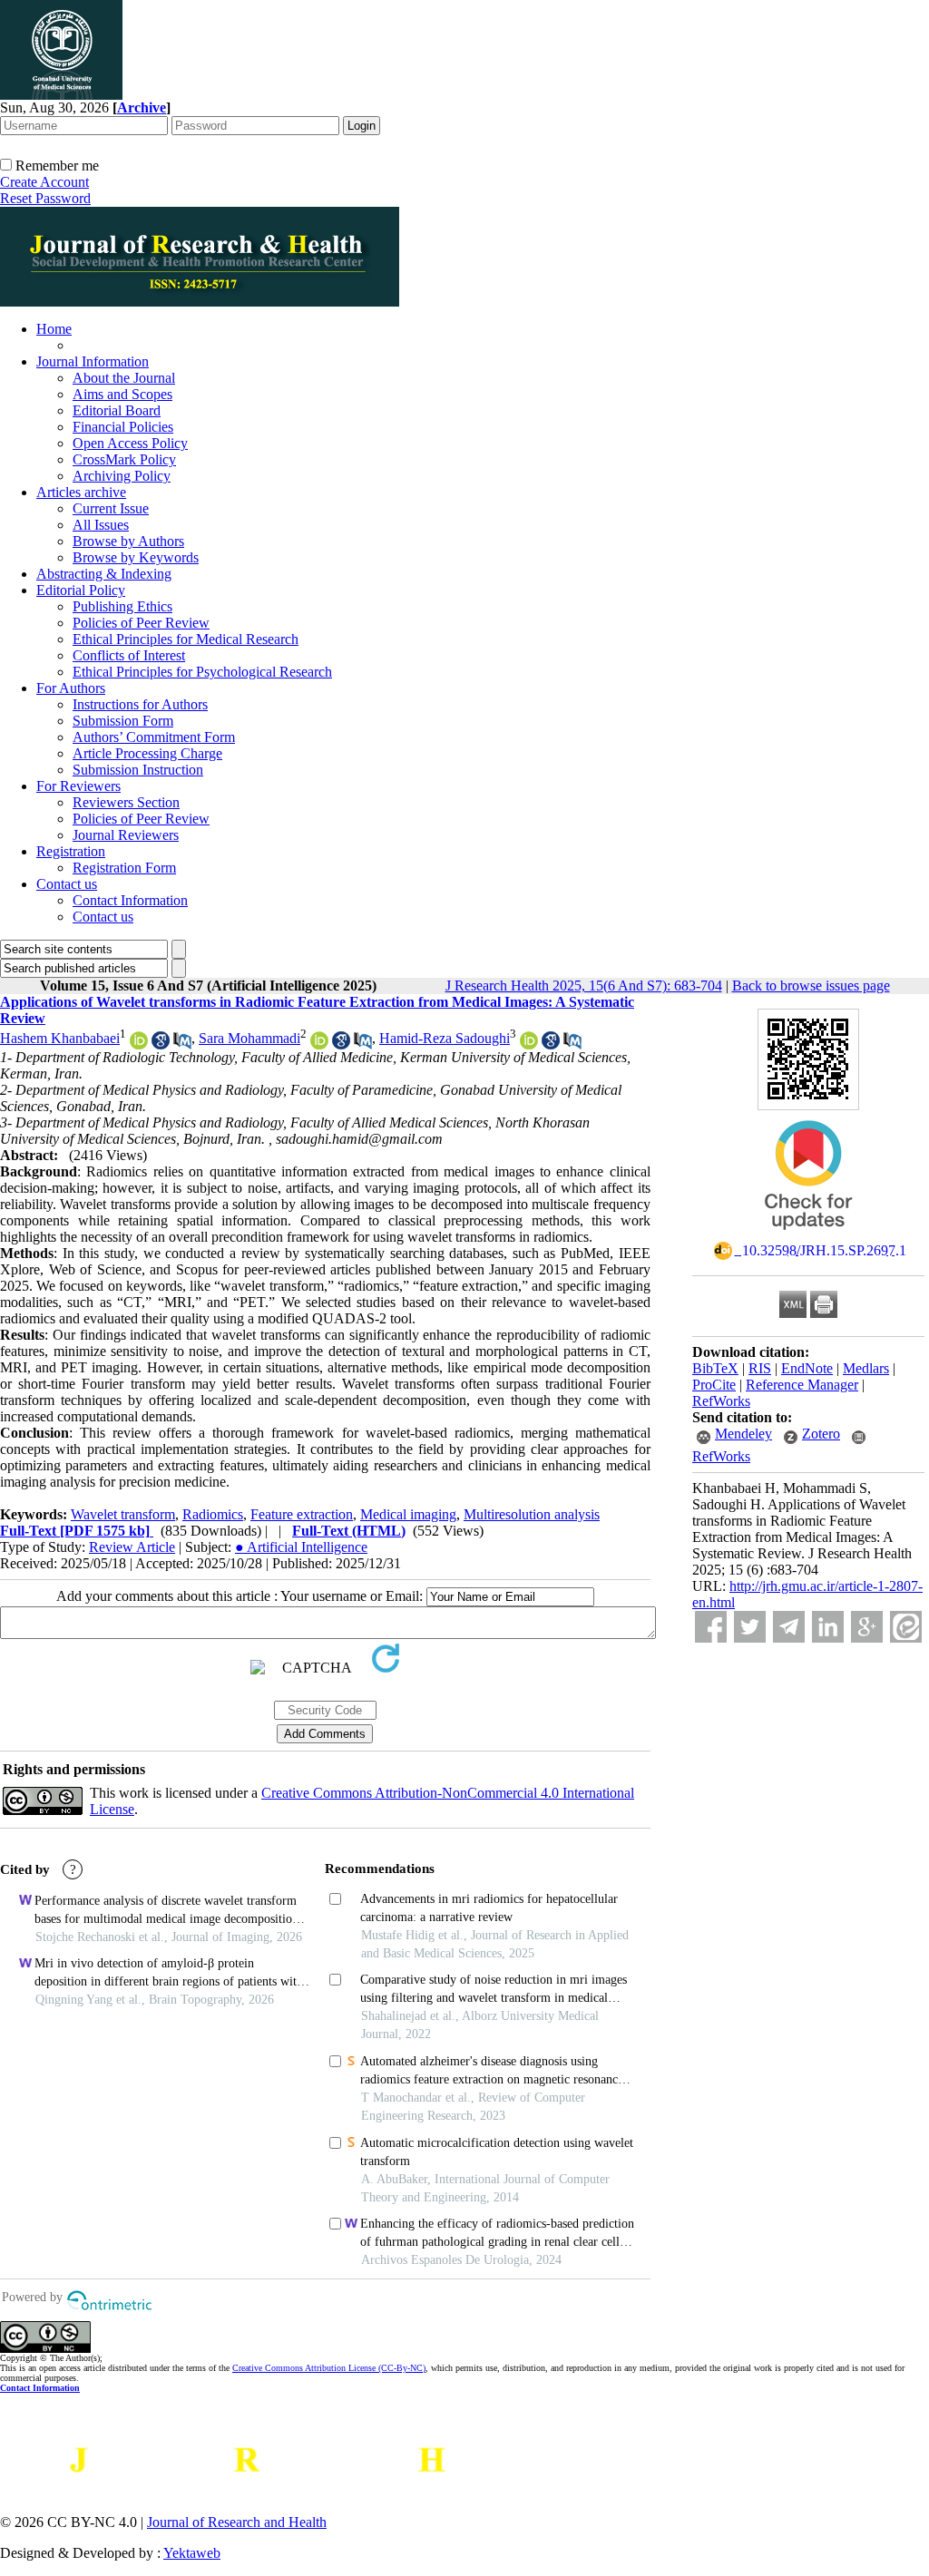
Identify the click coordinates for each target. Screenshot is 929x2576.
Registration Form (124, 868)
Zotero (821, 1434)
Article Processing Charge (147, 753)
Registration (71, 851)
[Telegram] (789, 1627)
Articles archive (81, 492)
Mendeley (743, 1434)
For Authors (71, 688)
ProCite (714, 1385)
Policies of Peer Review (141, 623)
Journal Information (93, 361)
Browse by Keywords (136, 557)
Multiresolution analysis (532, 1514)
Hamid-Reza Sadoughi (445, 1038)
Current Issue (111, 508)
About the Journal (124, 378)
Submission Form (123, 721)
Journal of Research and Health (237, 2522)
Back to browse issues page (811, 986)
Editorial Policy (81, 590)
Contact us (67, 884)
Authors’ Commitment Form (154, 737)
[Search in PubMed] (182, 1044)
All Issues (101, 525)
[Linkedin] (828, 1627)
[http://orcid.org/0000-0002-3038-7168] (319, 1044)
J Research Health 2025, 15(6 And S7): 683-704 (584, 986)
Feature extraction (302, 1514)
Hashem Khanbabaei (60, 1038)
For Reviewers (78, 786)
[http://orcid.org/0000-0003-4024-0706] (529, 1044)
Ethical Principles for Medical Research (186, 639)
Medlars (866, 1368)
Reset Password (45, 198)
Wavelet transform (123, 1514)
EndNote (807, 1368)
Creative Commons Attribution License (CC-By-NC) (329, 2368)
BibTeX (715, 1368)
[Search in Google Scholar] (161, 1044)
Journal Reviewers (126, 835)
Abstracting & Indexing (104, 574)
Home (54, 329)
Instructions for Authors (140, 704)
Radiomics (213, 1514)
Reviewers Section (126, 802)
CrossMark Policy (124, 459)
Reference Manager (802, 1385)
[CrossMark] (808, 1236)
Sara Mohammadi (249, 1038)
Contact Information (130, 900)
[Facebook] (711, 1627)
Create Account (44, 182)
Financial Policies (123, 427)
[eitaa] (906, 1627)
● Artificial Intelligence (301, 1547)
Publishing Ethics (122, 606)
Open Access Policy (130, 443)
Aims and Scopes (122, 394)
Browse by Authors (128, 541)
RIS (760, 1368)
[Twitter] (750, 1627)
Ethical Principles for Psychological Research (202, 672)
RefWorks (721, 1401)
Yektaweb (192, 2553)
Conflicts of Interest (129, 655)
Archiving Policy (122, 476)
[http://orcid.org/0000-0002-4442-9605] (139, 1044)
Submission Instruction (138, 770)
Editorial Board (117, 410)
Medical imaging (408, 1514)
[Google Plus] (867, 1627)
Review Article (132, 1547)
